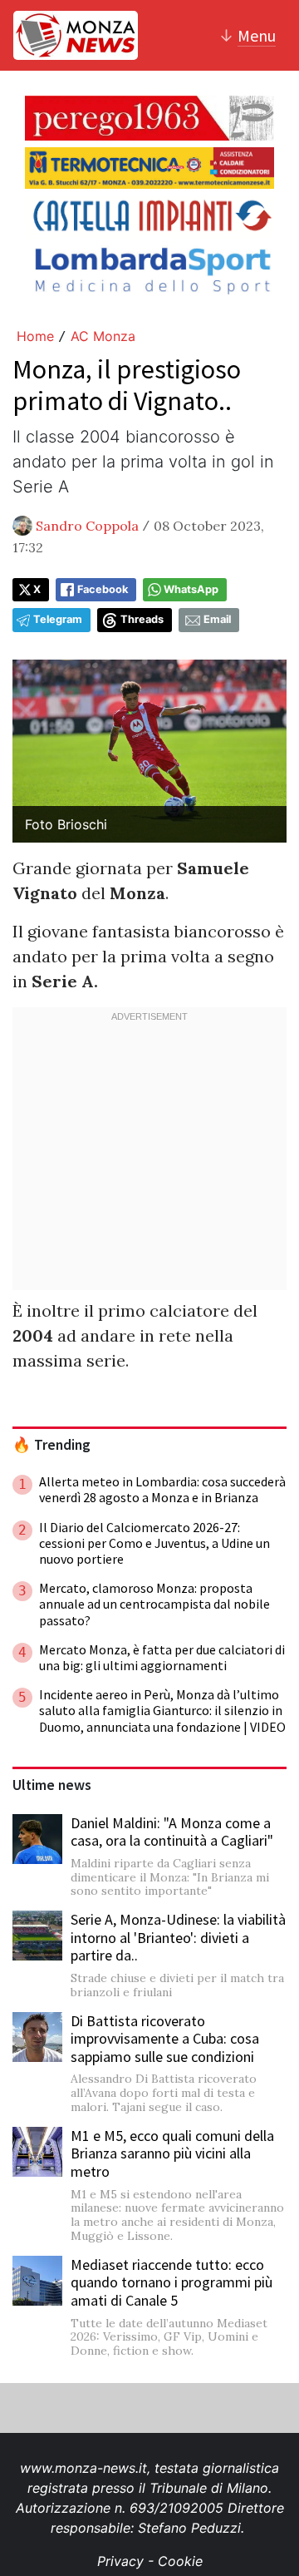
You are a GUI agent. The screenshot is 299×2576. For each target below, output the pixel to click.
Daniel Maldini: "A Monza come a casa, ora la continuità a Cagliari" (172, 1832)
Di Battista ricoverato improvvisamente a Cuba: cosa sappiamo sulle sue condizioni (165, 2039)
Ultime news (52, 1785)
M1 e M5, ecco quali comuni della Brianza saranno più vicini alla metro (172, 2153)
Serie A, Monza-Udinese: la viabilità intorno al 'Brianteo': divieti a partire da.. (178, 1937)
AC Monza (103, 336)
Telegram (58, 619)
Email (217, 619)
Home (35, 336)
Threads (142, 619)
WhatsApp (191, 589)
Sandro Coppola (87, 526)
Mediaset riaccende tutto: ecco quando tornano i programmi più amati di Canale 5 (172, 2282)
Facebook (103, 589)
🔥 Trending (51, 1445)
